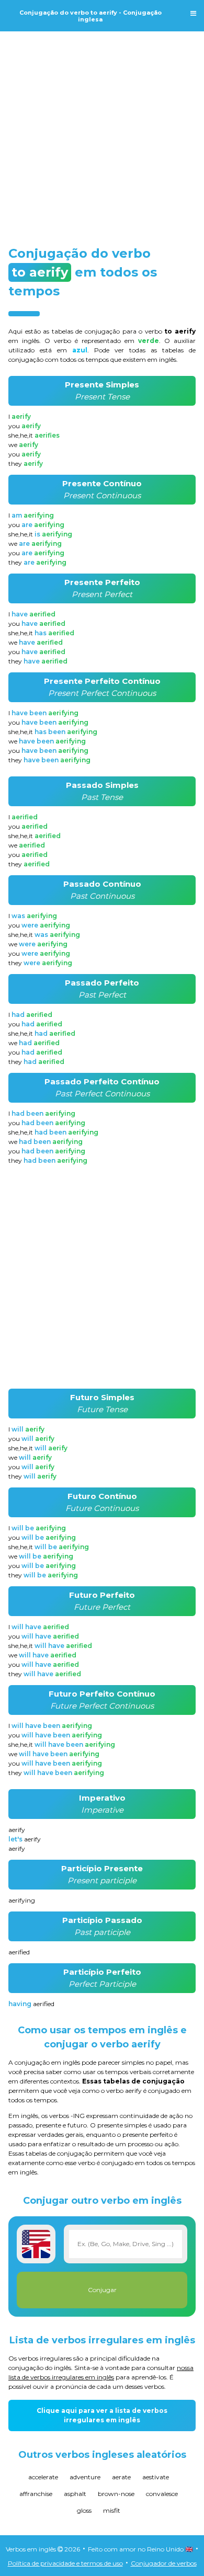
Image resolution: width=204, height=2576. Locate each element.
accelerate (43, 2477)
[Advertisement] (102, 129)
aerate (121, 2477)
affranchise (36, 2494)
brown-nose (116, 2494)
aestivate (156, 2477)
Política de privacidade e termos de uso (65, 2563)
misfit (112, 2510)
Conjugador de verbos (164, 2563)
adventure (85, 2477)
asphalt (75, 2494)
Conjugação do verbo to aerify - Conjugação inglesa (90, 16)
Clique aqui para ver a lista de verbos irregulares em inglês (102, 2415)
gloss (84, 2510)
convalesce (162, 2494)
